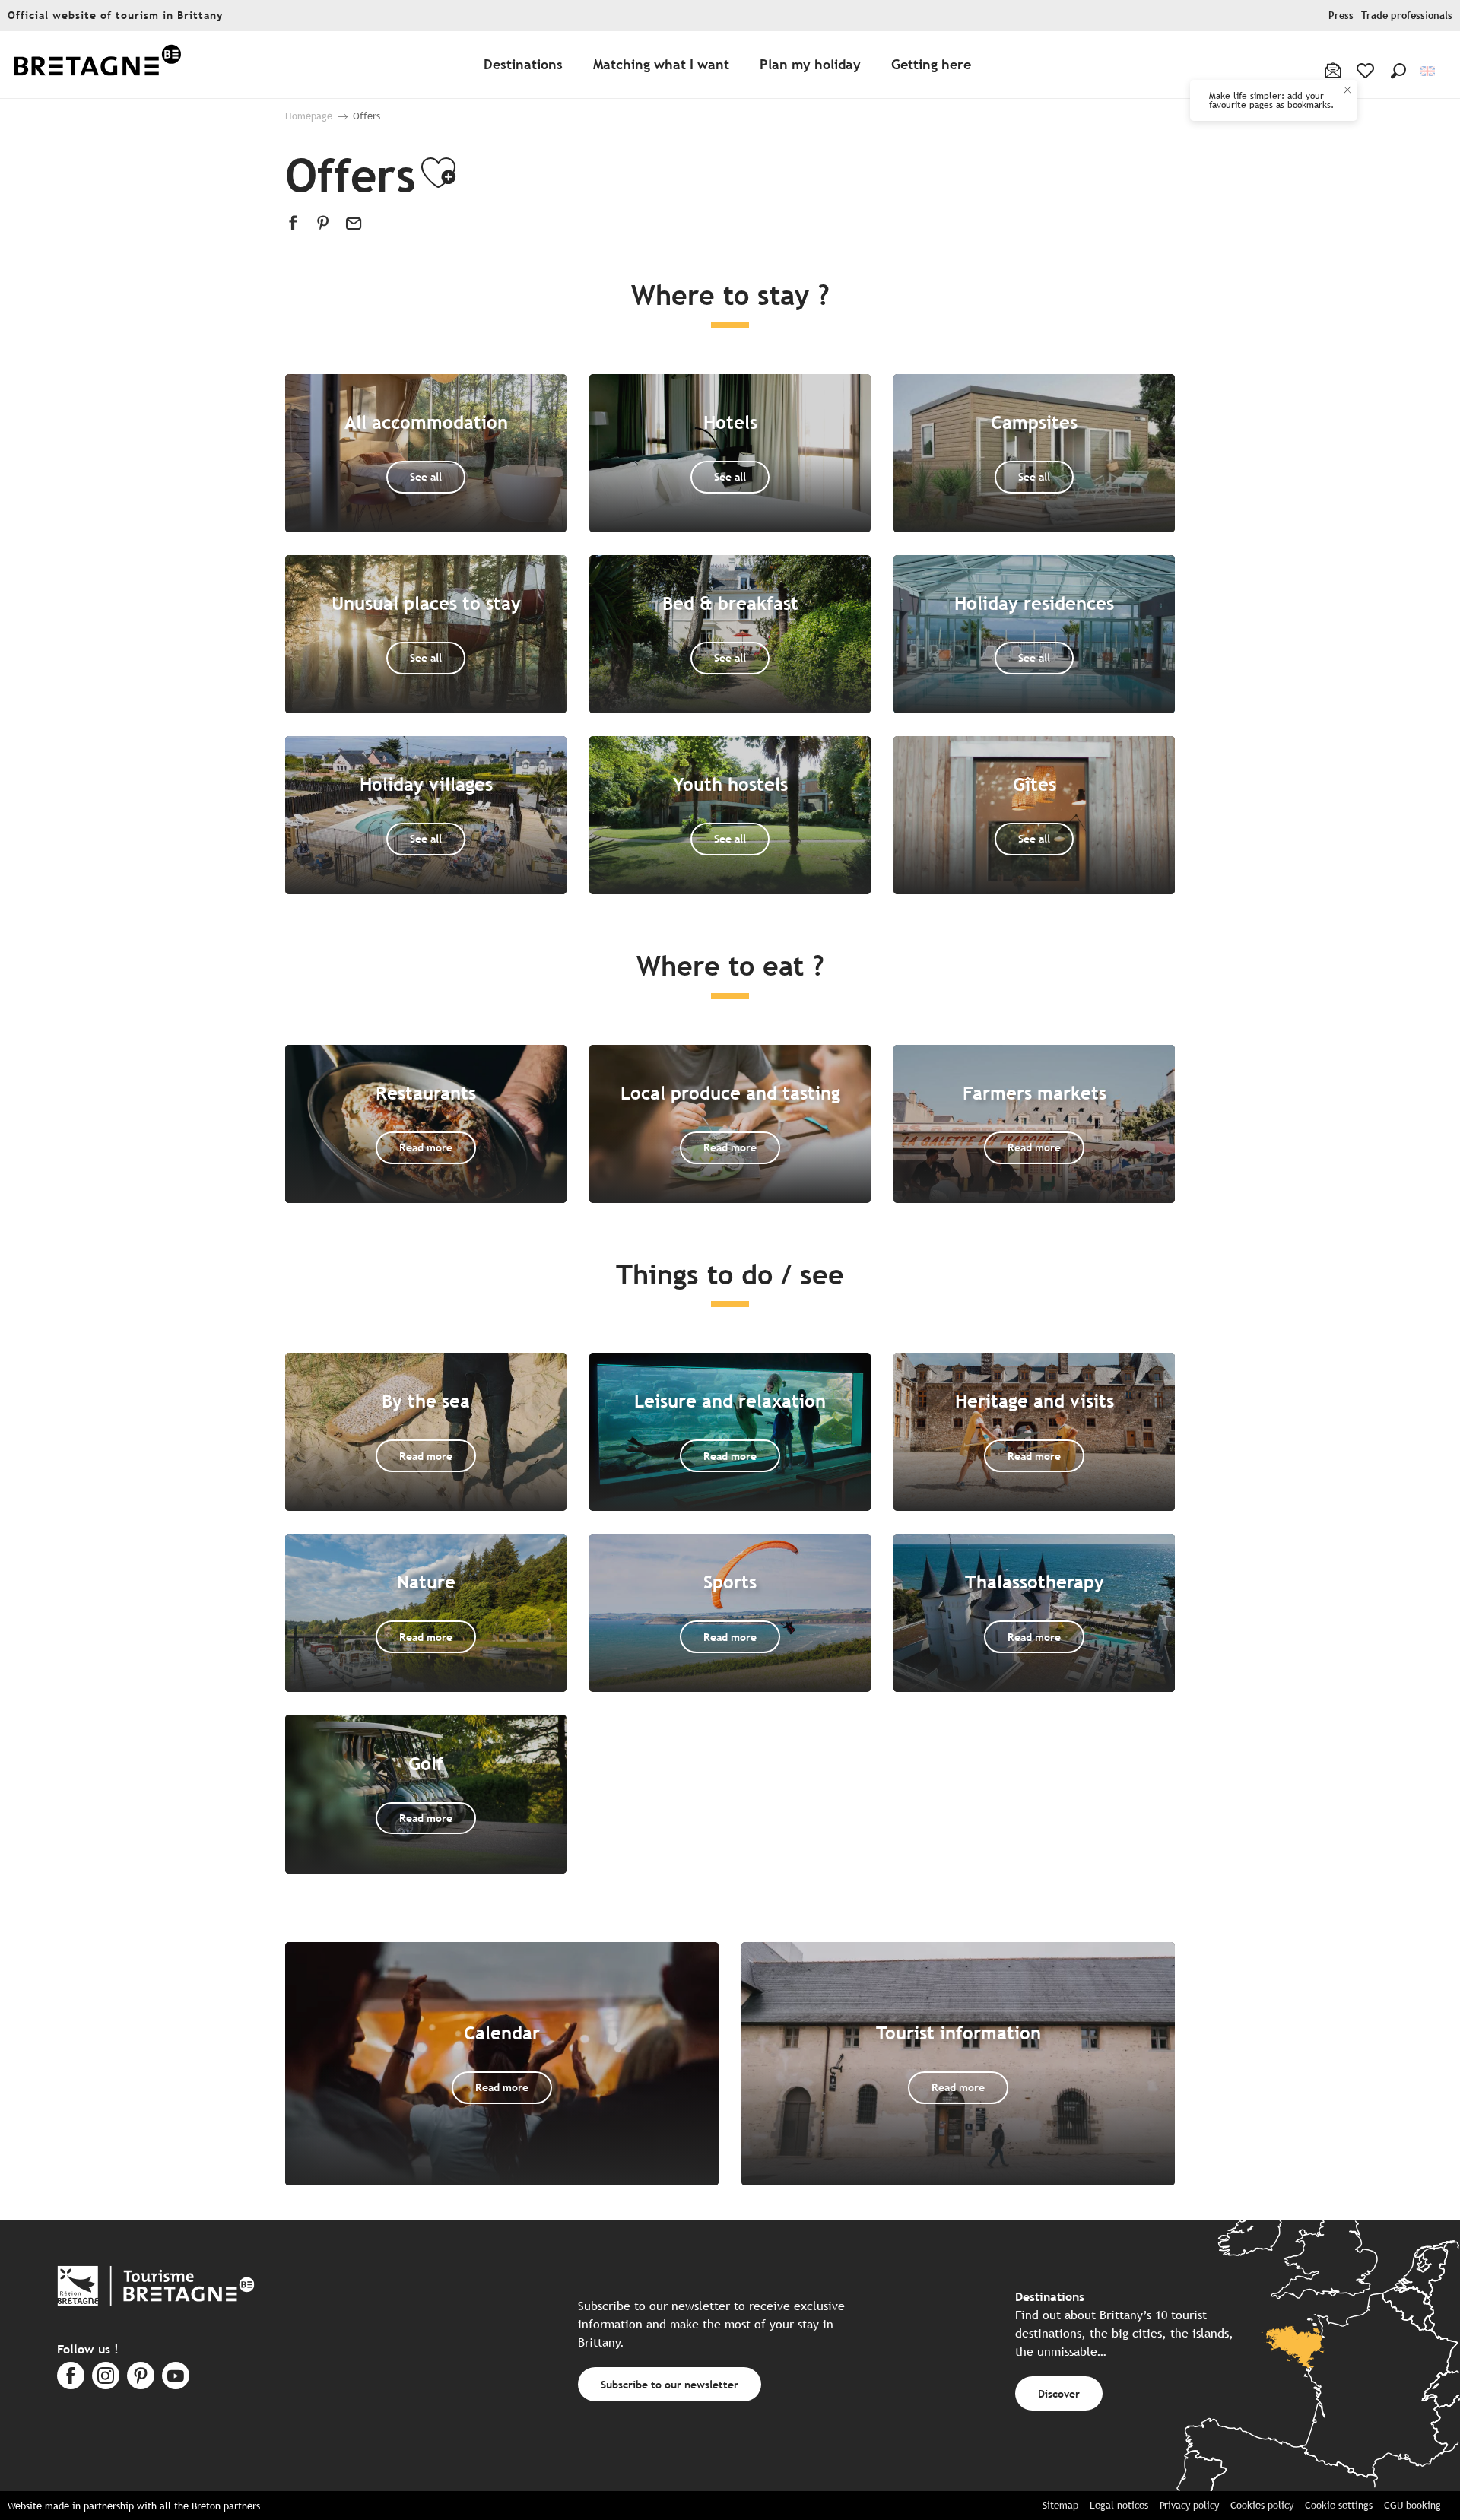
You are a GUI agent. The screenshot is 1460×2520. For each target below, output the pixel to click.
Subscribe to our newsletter (670, 2384)
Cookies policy (1262, 2505)
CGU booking (1412, 2505)
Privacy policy (1189, 2505)
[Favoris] (1367, 71)
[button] (1398, 71)
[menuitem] (97, 65)
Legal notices (1119, 2505)
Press (1341, 16)
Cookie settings (1339, 2505)
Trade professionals (1407, 16)
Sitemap (1060, 2505)
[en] (1428, 71)
